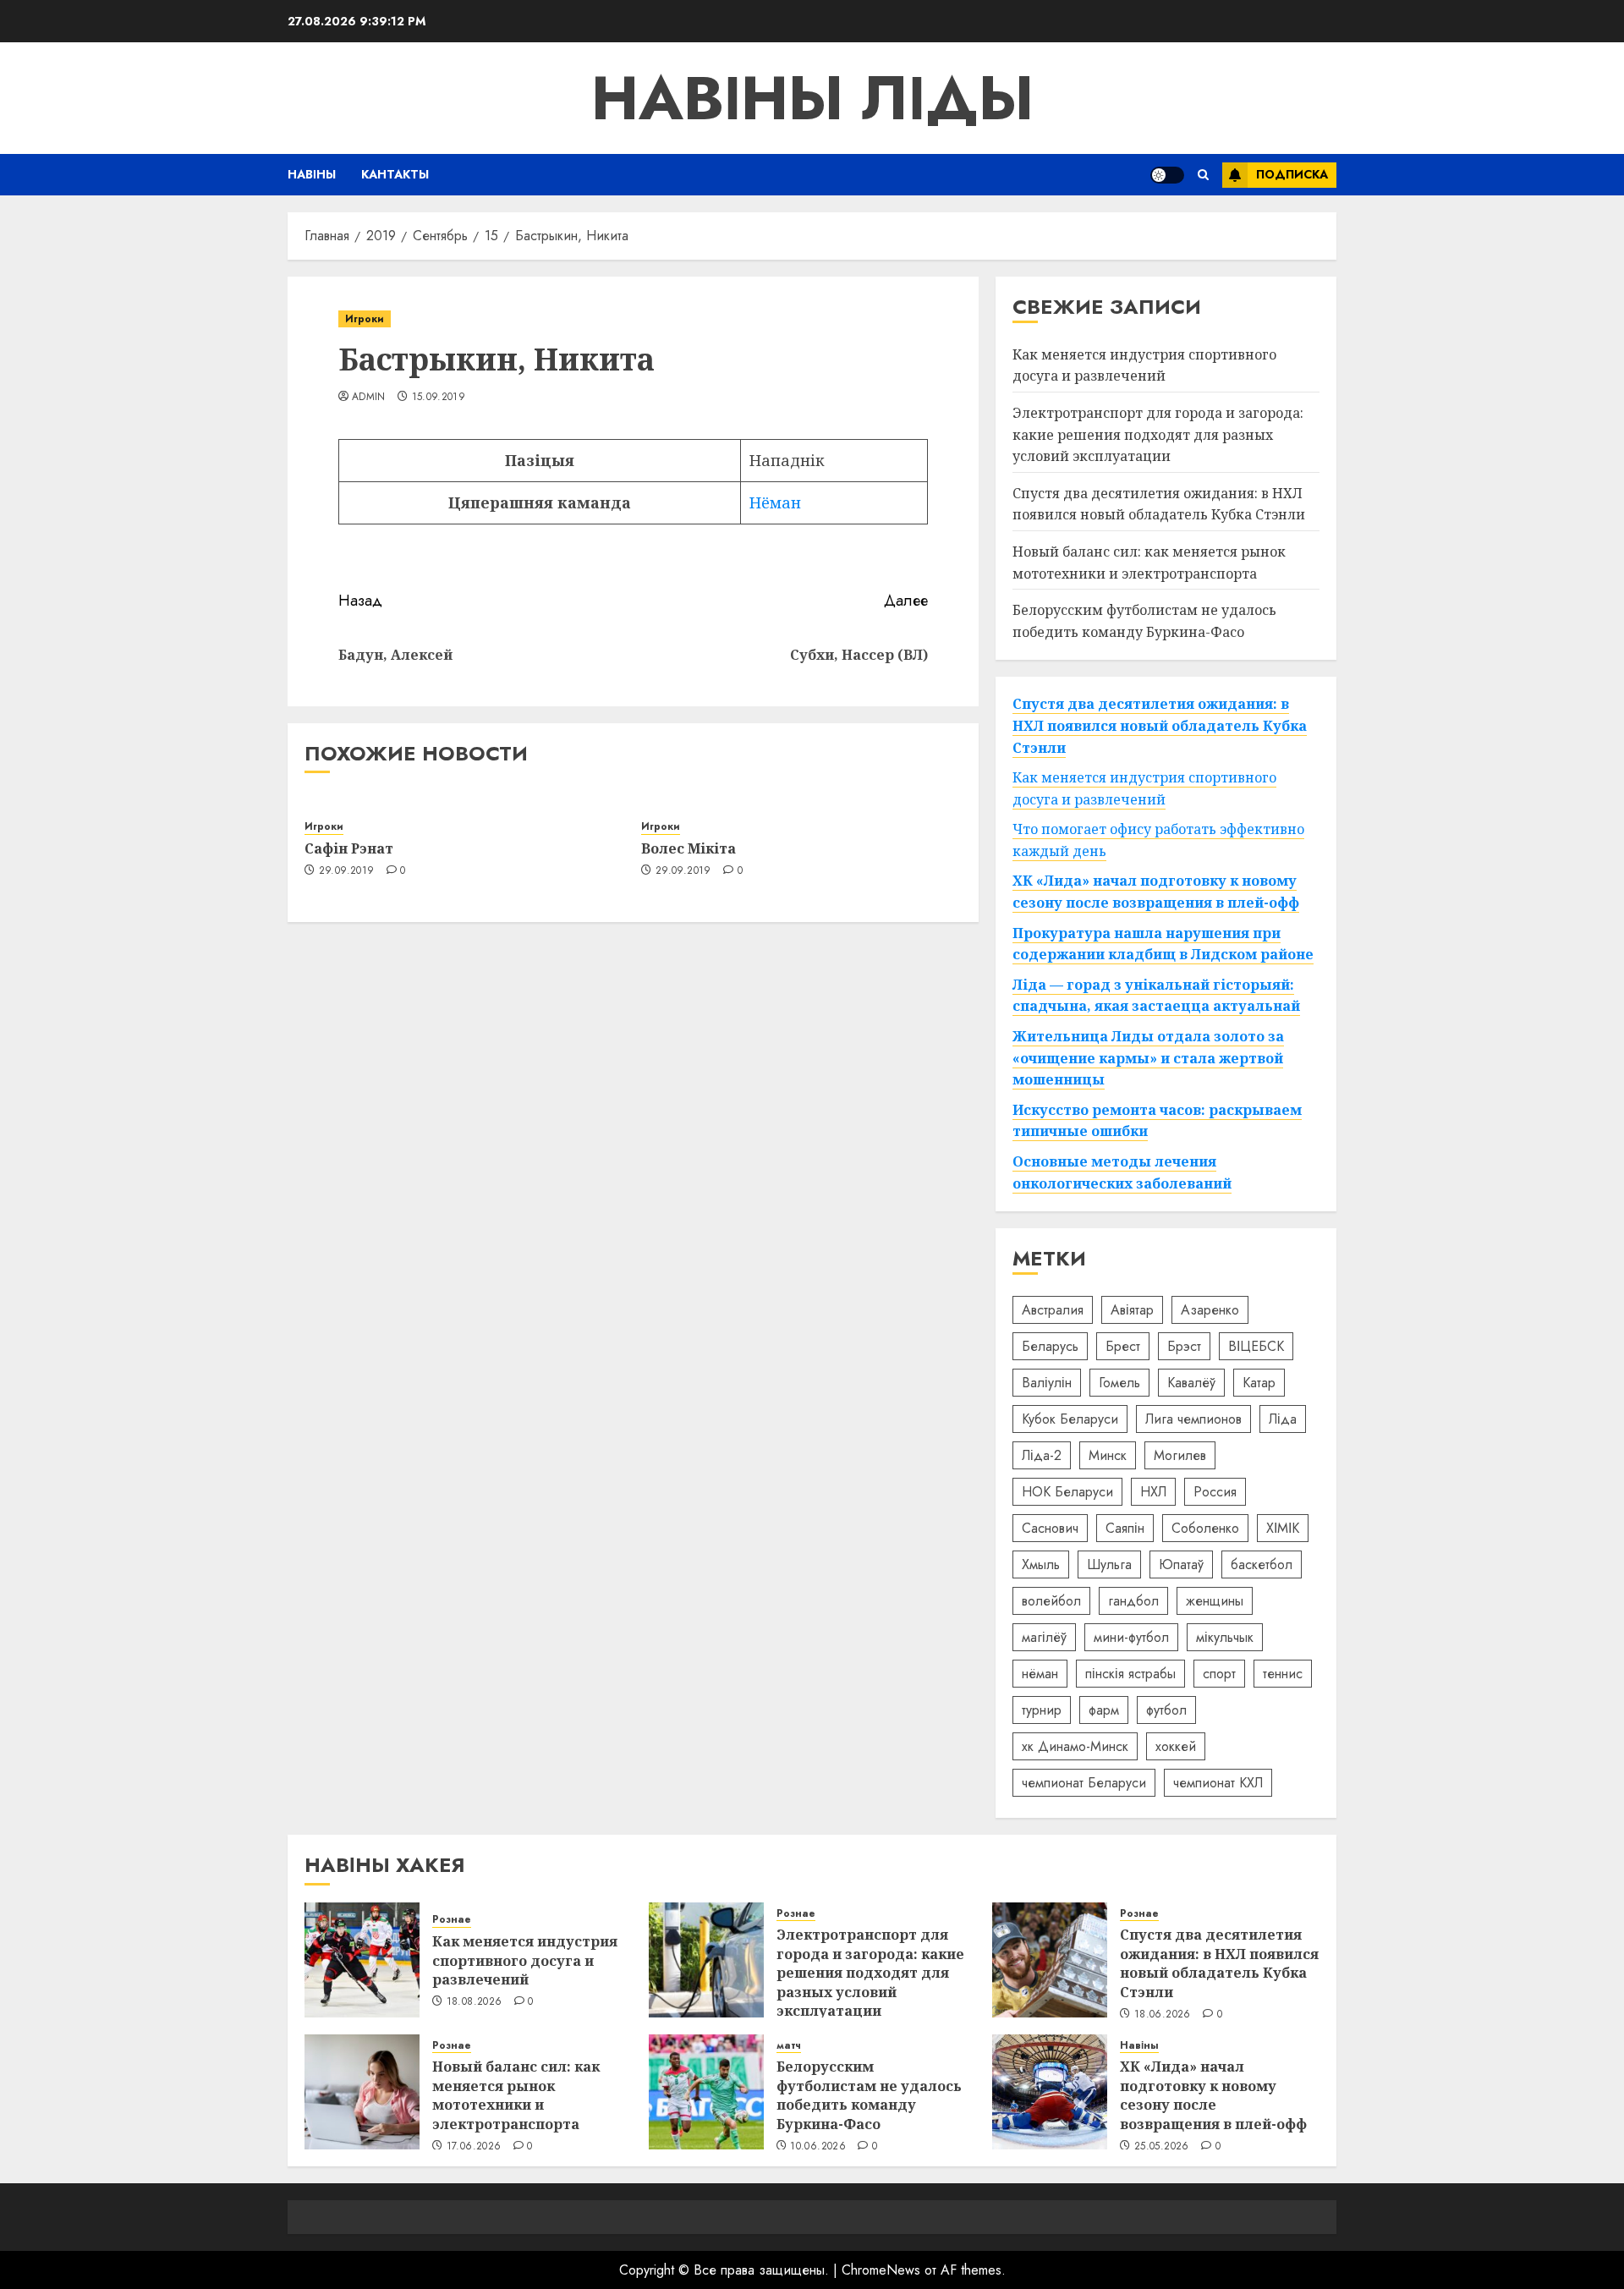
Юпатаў (1181, 1564)
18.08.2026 (475, 2002)
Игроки (365, 319)
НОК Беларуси (1067, 1492)
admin (369, 398)
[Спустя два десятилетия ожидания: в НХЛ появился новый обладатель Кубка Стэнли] (1050, 1960)
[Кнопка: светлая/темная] (1167, 175)
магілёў (1044, 1637)
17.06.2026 (474, 2147)
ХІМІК (1283, 1528)
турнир (1042, 1710)
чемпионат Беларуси (1084, 1783)
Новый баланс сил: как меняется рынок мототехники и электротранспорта (516, 2095)
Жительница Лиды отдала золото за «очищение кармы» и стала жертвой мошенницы (1148, 1058)
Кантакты (395, 174)
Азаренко (1210, 1310)
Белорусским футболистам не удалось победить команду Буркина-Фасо (869, 2095)
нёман (1040, 1674)
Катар (1259, 1383)
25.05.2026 (1162, 2147)
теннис (1283, 1674)
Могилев (1180, 1455)
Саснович (1050, 1528)
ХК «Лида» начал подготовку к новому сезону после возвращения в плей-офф (1213, 2095)
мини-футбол (1131, 1637)
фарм (1104, 1710)
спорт (1219, 1674)
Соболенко (1205, 1528)
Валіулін (1047, 1383)
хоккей (1176, 1746)
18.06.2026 (1163, 2015)
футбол (1166, 1710)
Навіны (312, 174)
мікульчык (1225, 1637)
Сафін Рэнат (349, 848)
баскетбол (1262, 1564)
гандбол (1133, 1601)
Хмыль (1041, 1564)
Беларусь (1050, 1346)
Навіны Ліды (812, 98)
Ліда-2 (1042, 1455)
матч (789, 2046)
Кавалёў (1191, 1383)
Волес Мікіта (689, 848)
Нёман (775, 502)
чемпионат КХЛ (1218, 1783)
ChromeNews (881, 2270)
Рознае (452, 1920)
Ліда (1283, 1419)
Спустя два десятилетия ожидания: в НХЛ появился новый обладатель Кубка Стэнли (1159, 504)
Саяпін (1125, 1528)
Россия (1215, 1492)
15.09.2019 (439, 398)
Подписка (1292, 174)
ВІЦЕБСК (1256, 1346)
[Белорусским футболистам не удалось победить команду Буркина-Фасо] (706, 2092)
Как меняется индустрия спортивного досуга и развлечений (1144, 365)
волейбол (1051, 1601)
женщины (1215, 1601)
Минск (1108, 1455)
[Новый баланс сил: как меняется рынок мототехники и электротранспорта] (362, 2092)
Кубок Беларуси (1070, 1419)
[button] (1203, 175)
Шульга (1109, 1564)
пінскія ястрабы (1130, 1674)
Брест (1123, 1346)
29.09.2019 (347, 871)
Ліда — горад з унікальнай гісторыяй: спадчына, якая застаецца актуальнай (1156, 996)
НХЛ (1153, 1492)
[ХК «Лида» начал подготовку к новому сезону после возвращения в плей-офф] (1050, 2092)
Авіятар (1132, 1310)
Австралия (1053, 1310)
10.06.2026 (818, 2147)
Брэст (1184, 1346)
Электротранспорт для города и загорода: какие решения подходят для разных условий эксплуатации (1158, 434)
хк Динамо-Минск (1075, 1746)
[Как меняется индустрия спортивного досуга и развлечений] (362, 1960)
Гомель (1119, 1383)
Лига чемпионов (1193, 1419)
